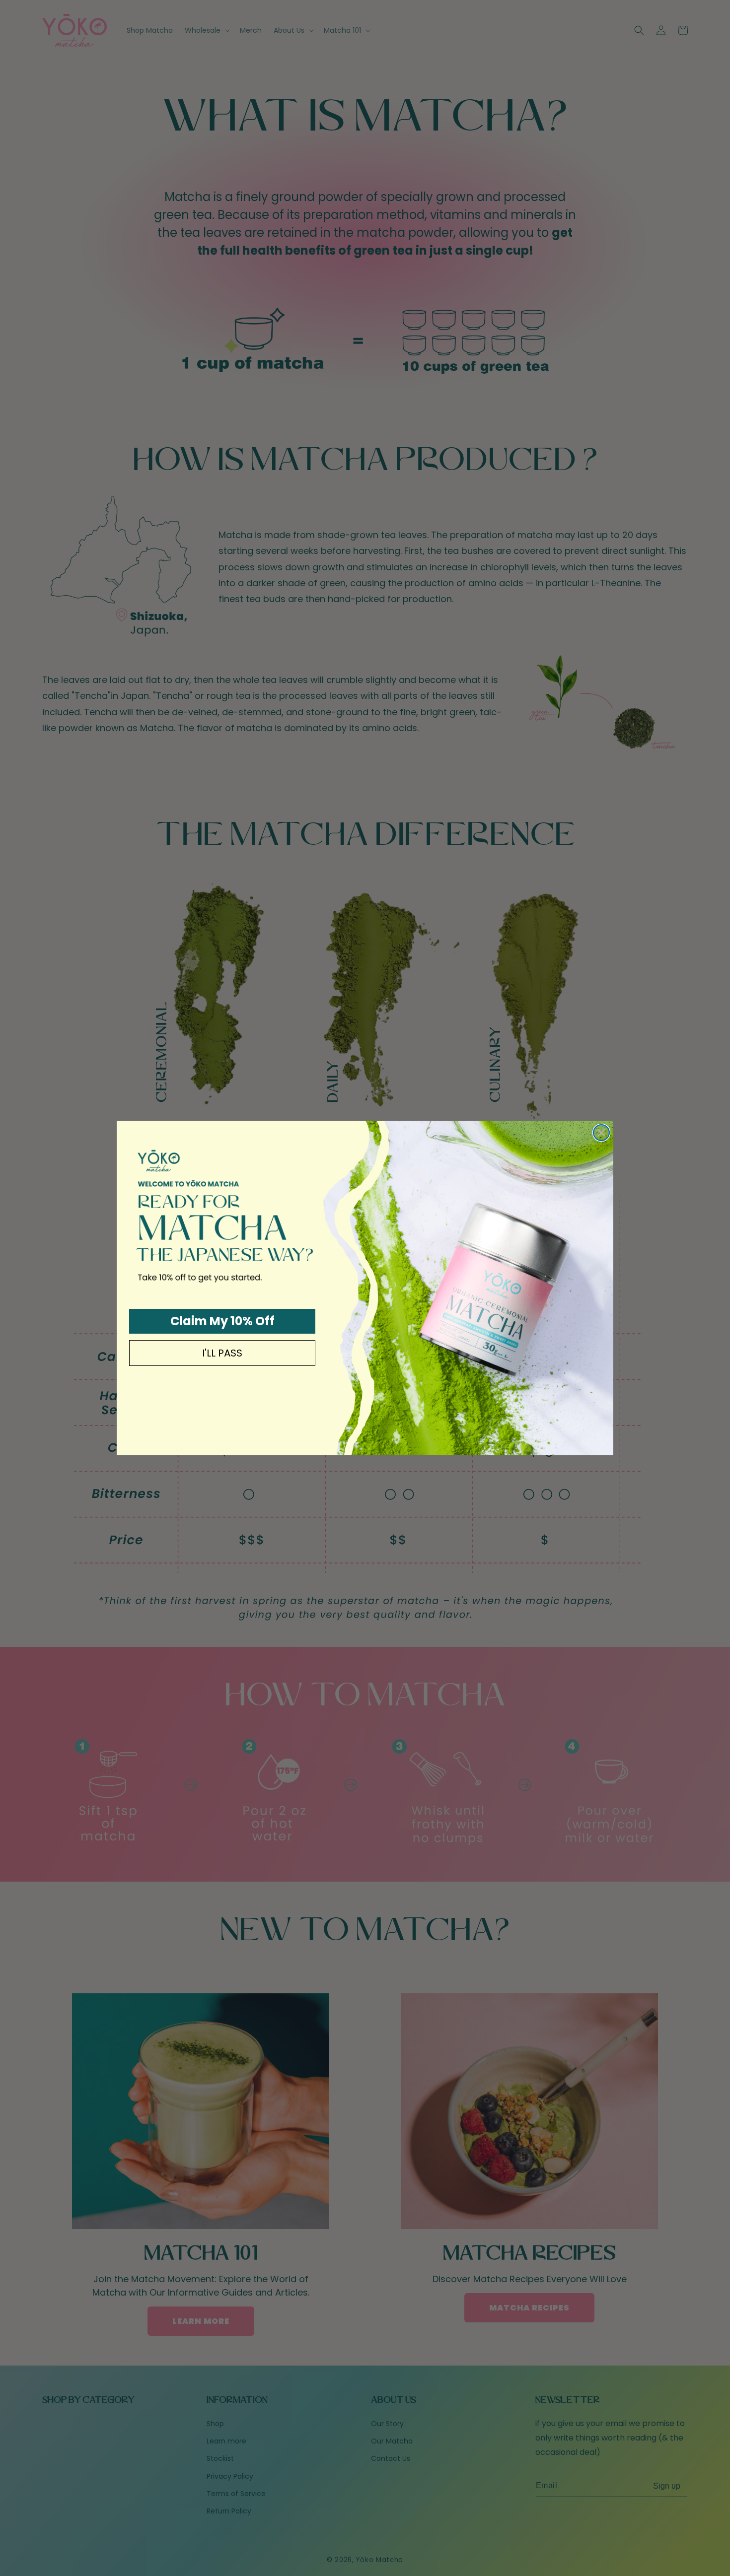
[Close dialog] (601, 1133)
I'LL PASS (222, 1353)
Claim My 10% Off (222, 1321)
